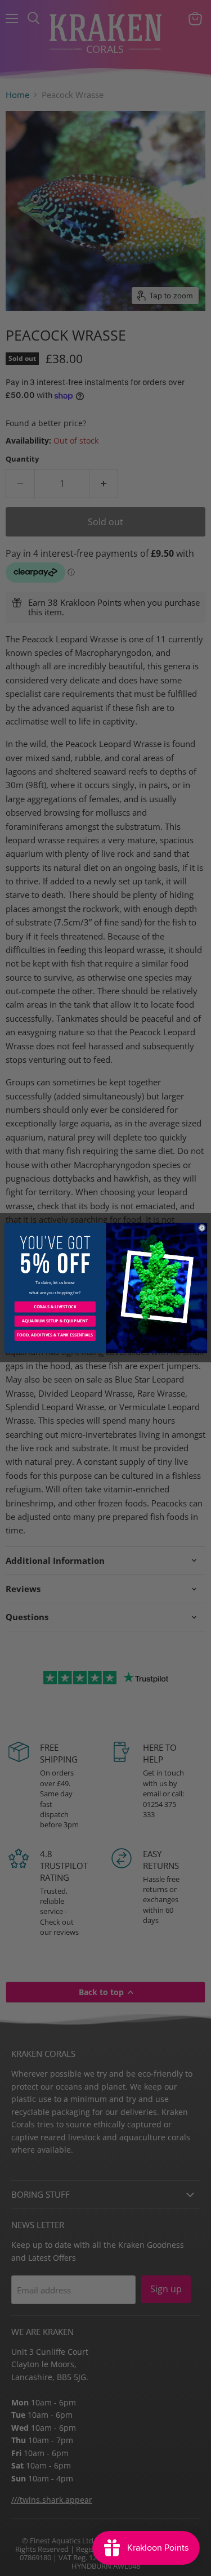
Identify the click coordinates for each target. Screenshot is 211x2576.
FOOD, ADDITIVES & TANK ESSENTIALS (55, 1335)
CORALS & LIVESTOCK (55, 1307)
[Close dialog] (202, 1228)
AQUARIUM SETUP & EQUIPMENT (55, 1321)
